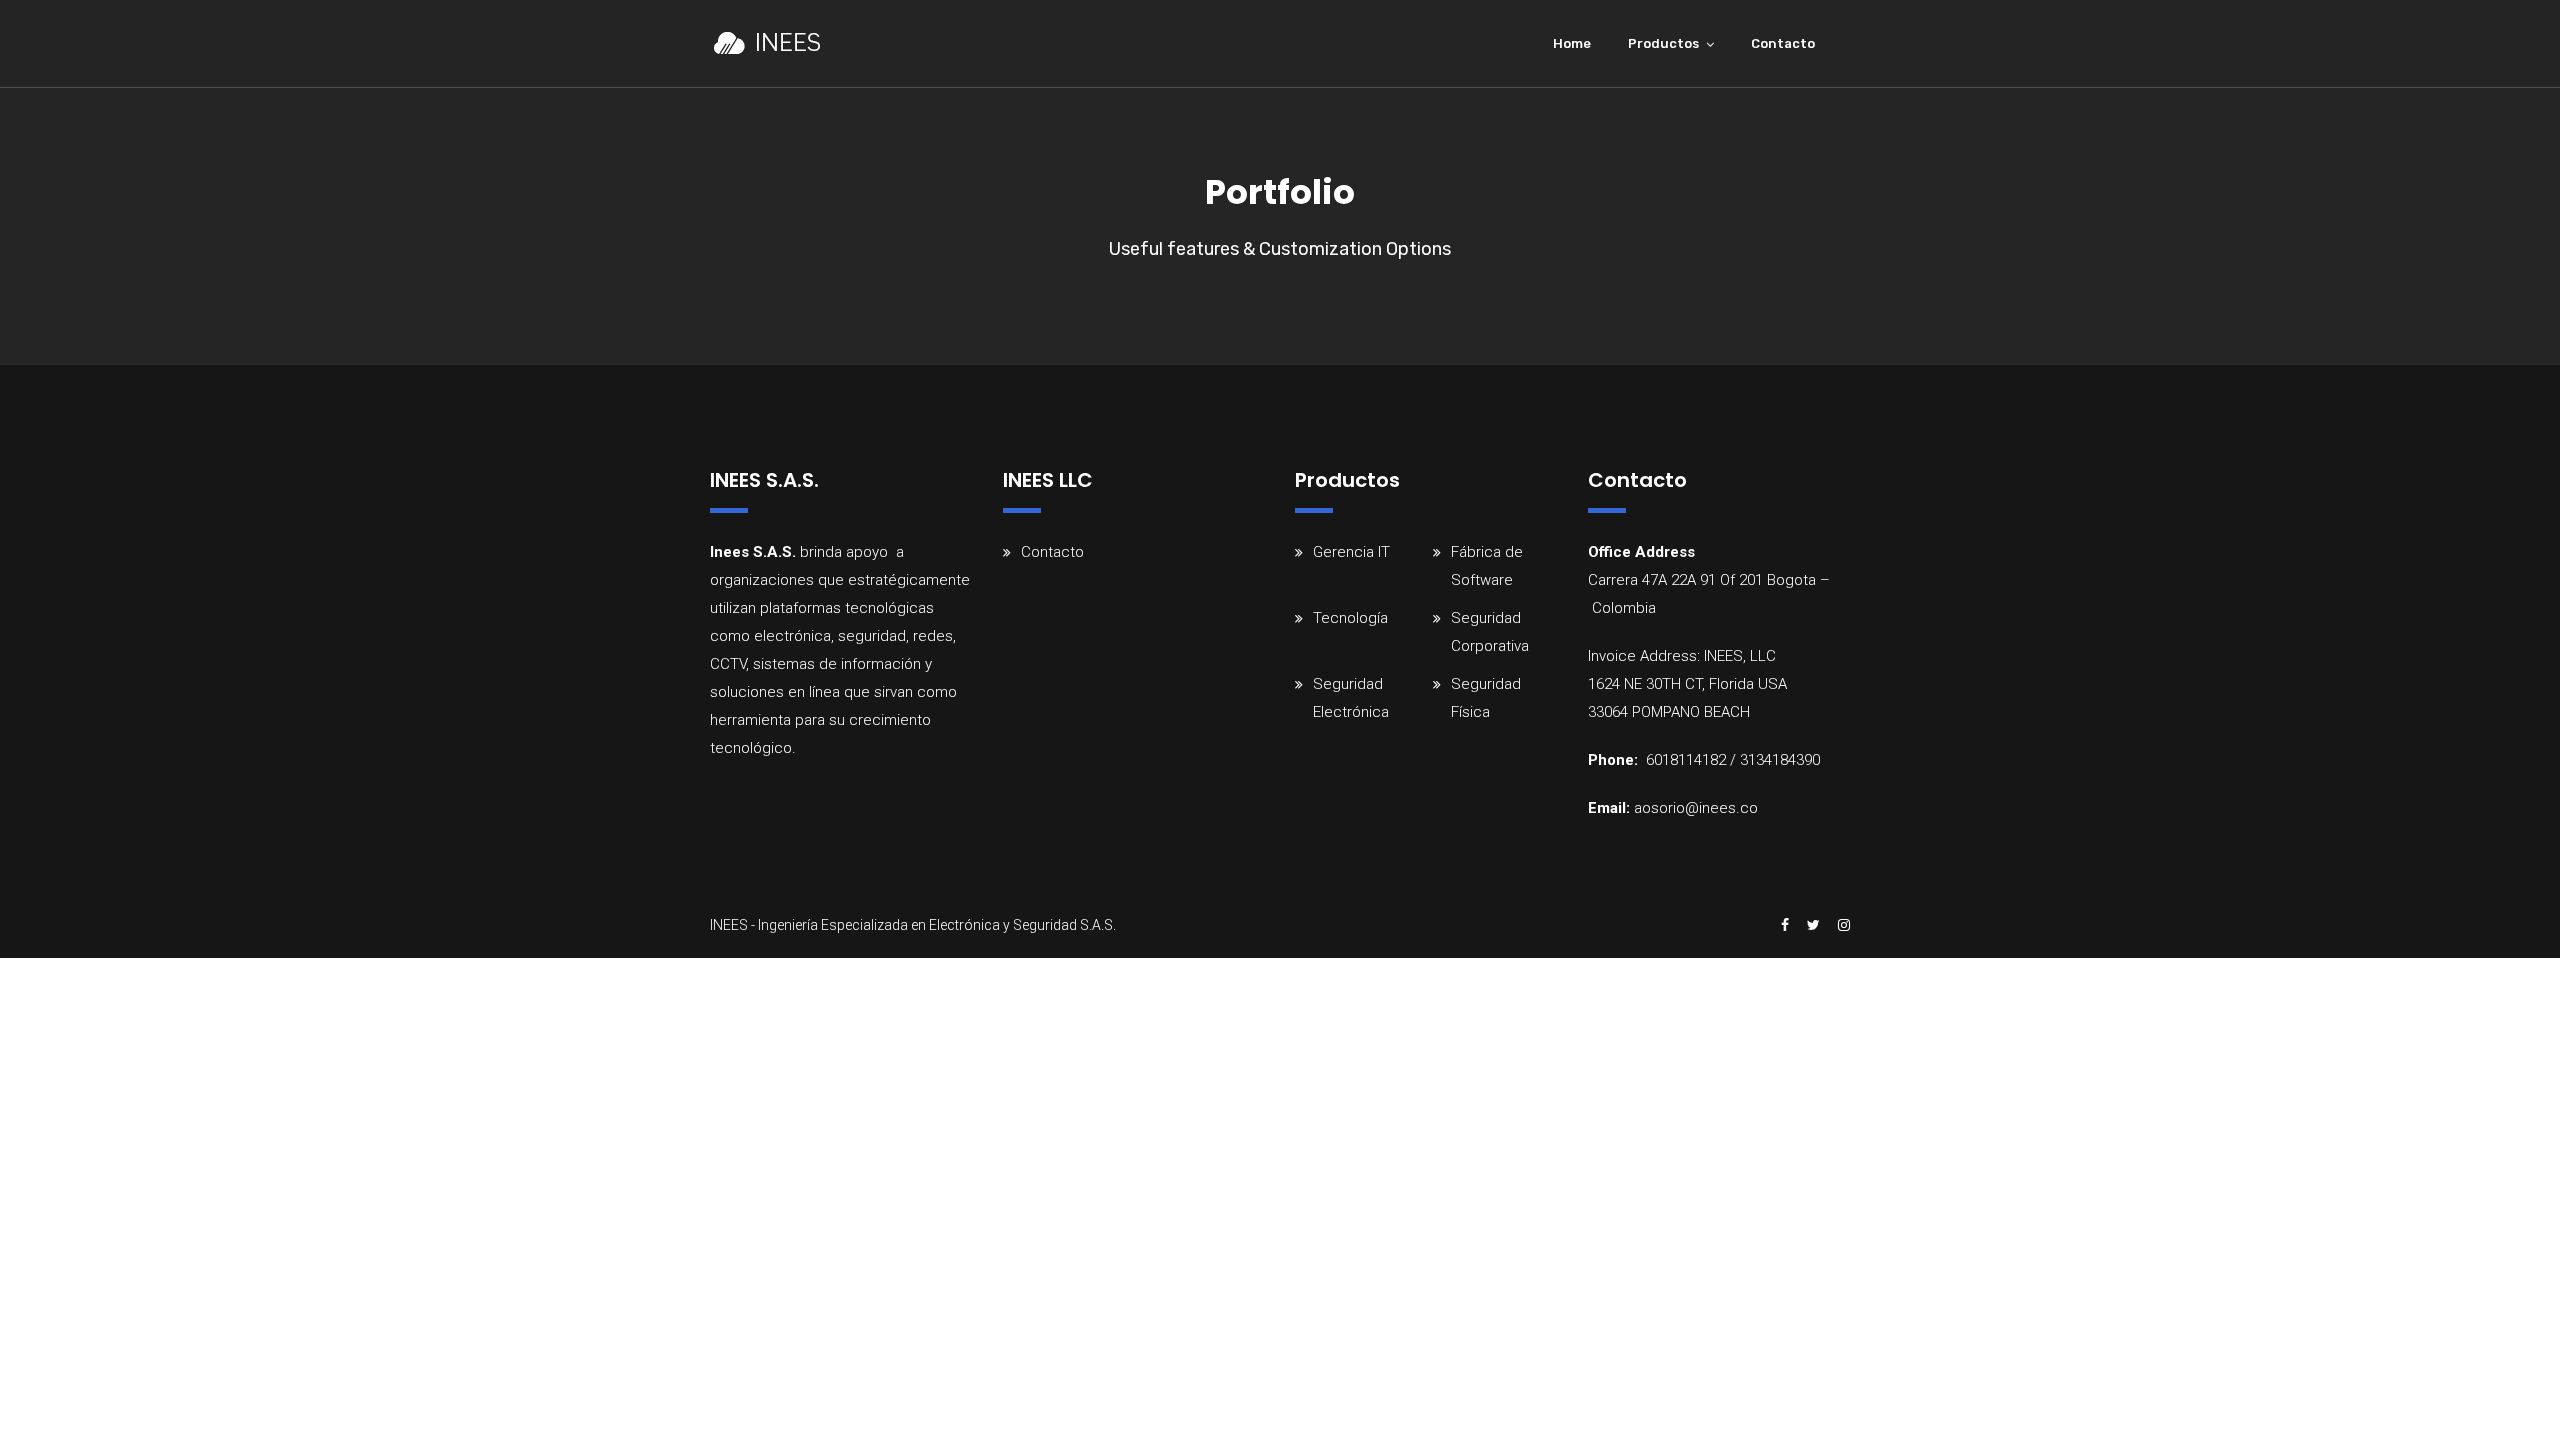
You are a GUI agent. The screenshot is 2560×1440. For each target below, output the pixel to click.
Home (1572, 43)
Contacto (1783, 43)
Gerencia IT (1351, 552)
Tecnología (1350, 618)
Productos (1663, 43)
